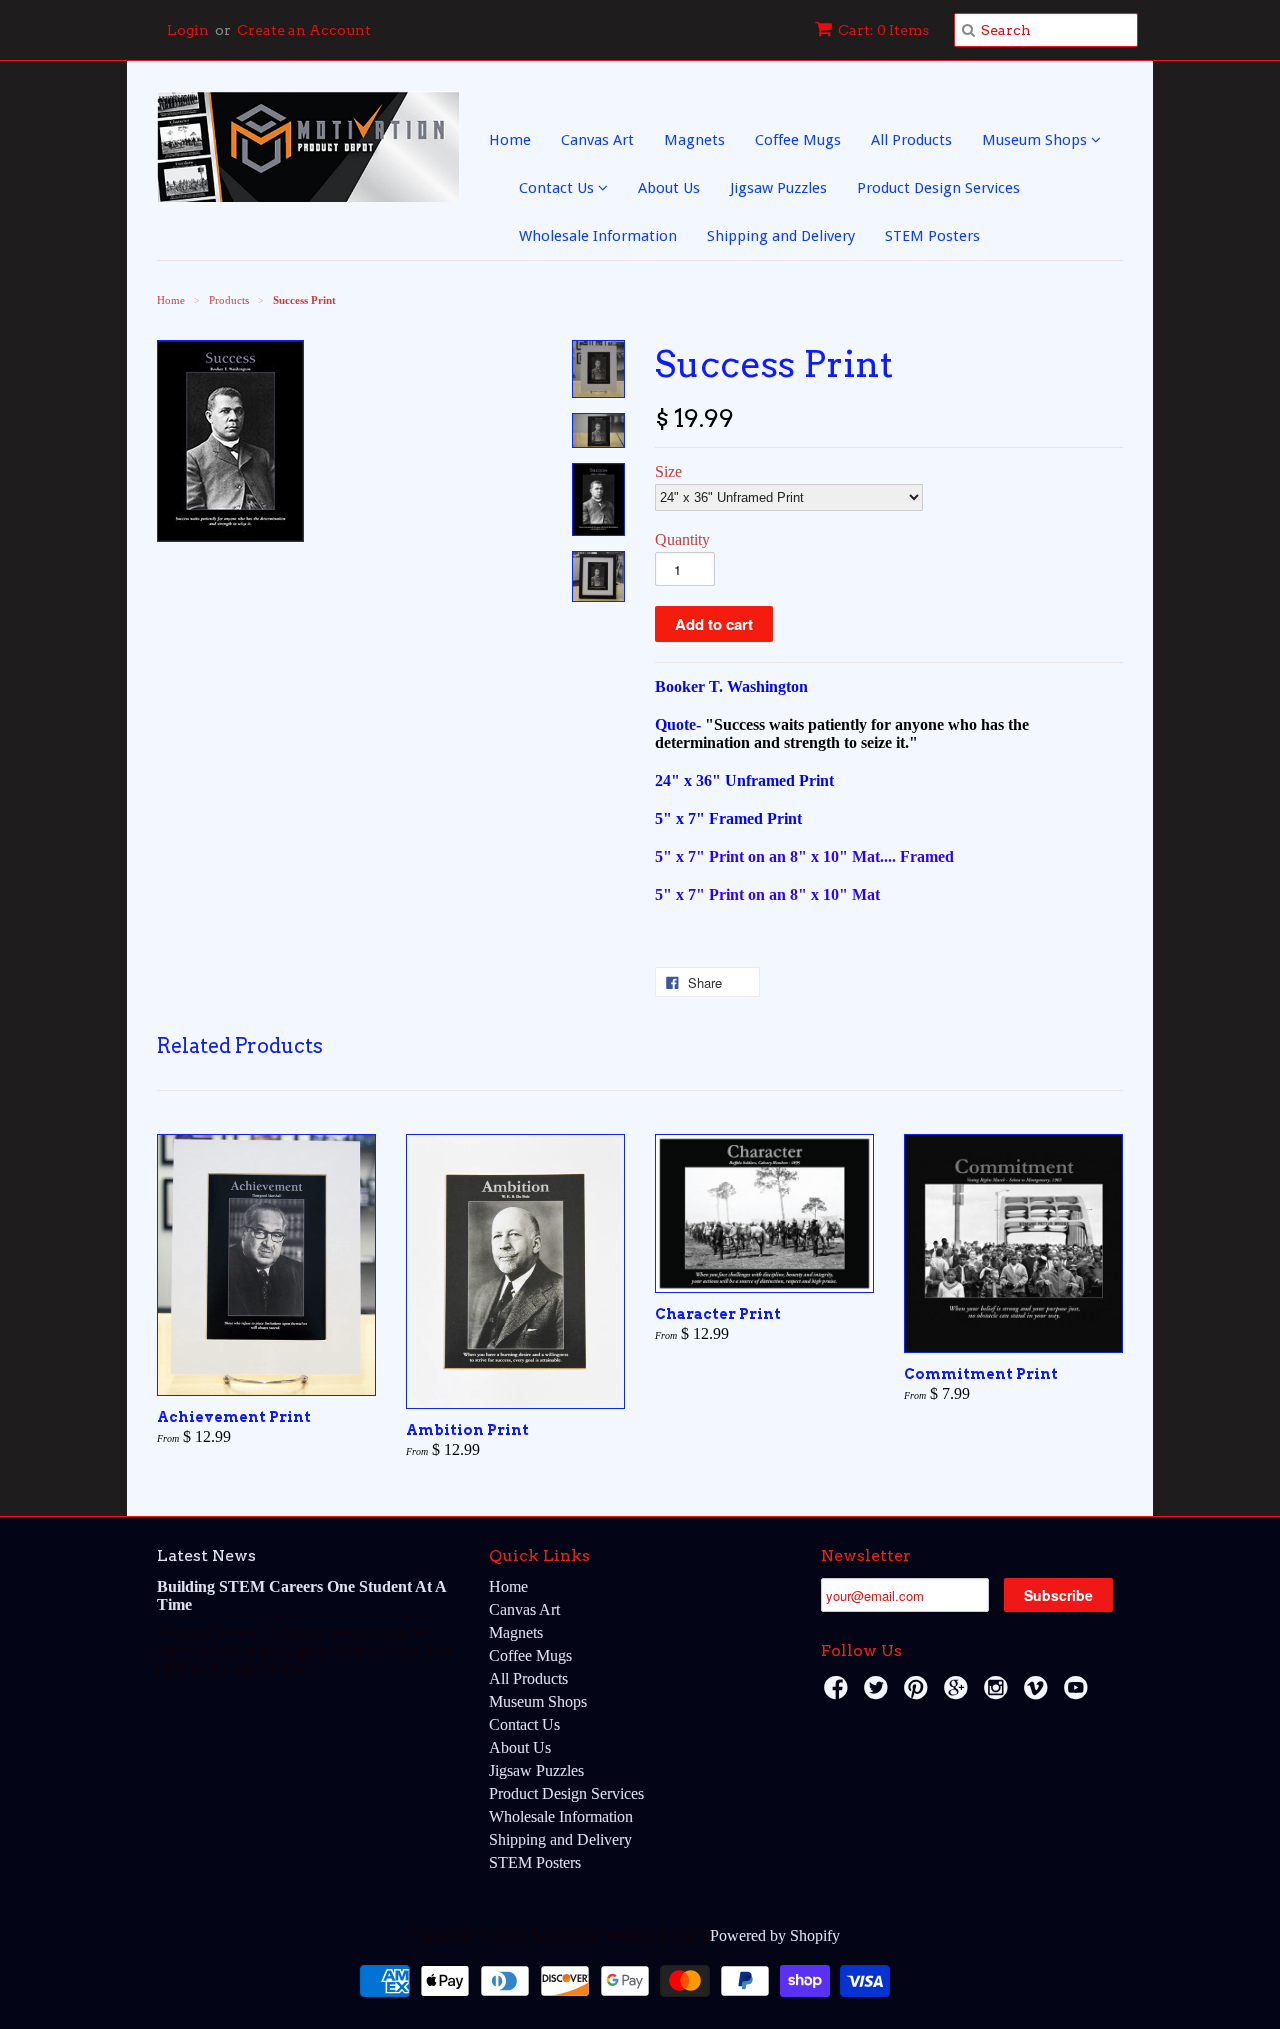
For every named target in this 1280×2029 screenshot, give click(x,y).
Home (510, 140)
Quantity (682, 539)
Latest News (206, 1555)
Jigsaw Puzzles (778, 188)
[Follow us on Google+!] (959, 1693)
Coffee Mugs (798, 140)
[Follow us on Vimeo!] (1039, 1693)
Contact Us (558, 188)
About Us (669, 188)
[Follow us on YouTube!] (1079, 1693)
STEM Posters (932, 236)
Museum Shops (1036, 140)
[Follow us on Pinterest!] (919, 1693)
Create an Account (304, 30)
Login (188, 30)
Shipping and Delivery (781, 236)
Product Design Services (938, 188)
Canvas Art (597, 140)
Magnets (694, 140)
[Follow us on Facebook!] (839, 1693)
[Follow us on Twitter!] (879, 1693)
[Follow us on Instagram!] (999, 1693)
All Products (911, 140)
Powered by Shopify (775, 1935)
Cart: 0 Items (883, 30)
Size (668, 471)
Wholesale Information (598, 236)
